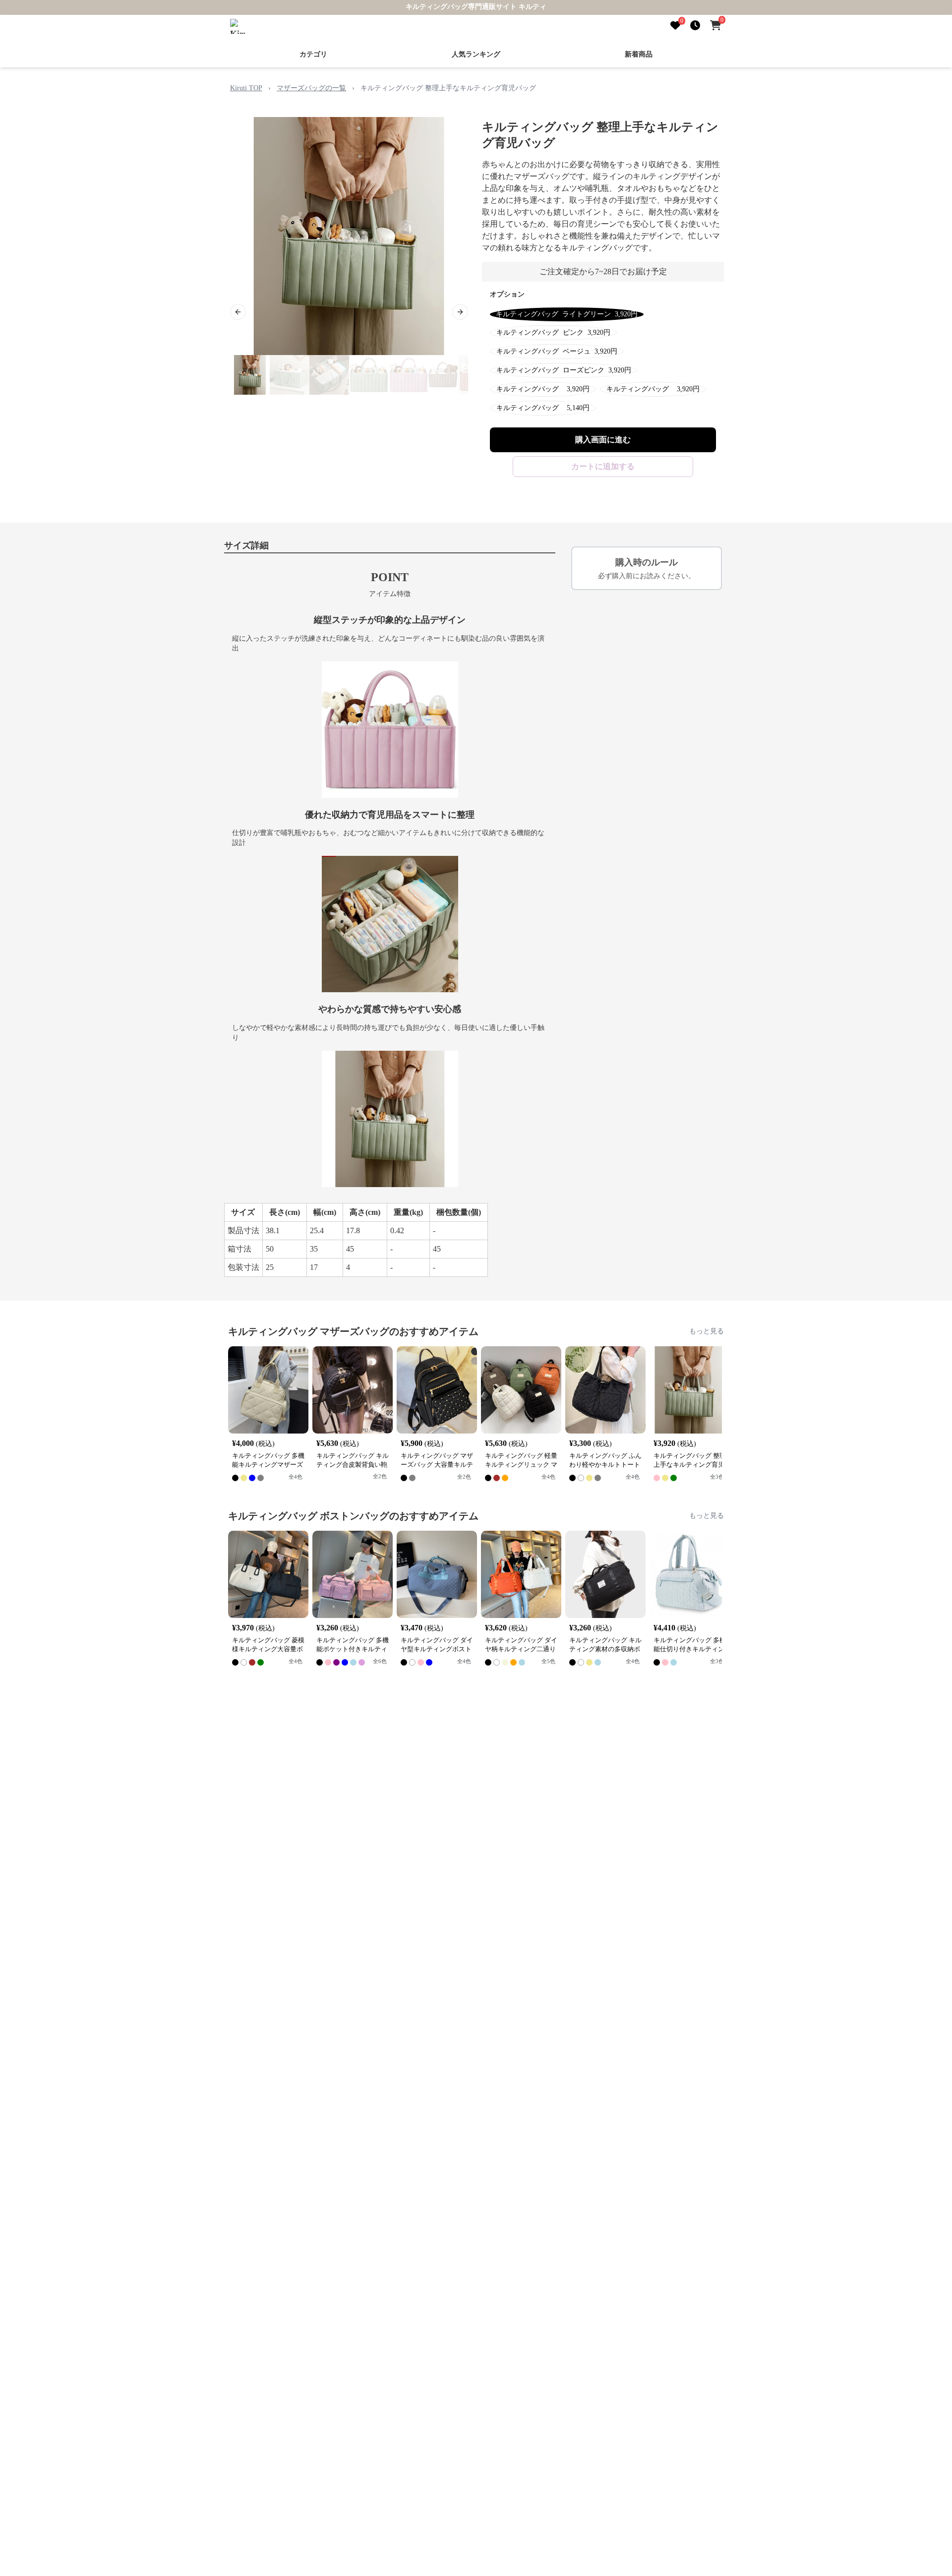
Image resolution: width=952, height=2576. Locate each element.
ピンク (553, 332)
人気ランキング (476, 54)
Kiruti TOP (246, 88)
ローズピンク (564, 370)
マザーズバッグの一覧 (311, 88)
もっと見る (707, 1331)
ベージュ (557, 351)
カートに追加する (603, 466)
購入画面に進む (603, 440)
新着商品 (639, 54)
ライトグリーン (567, 314)
